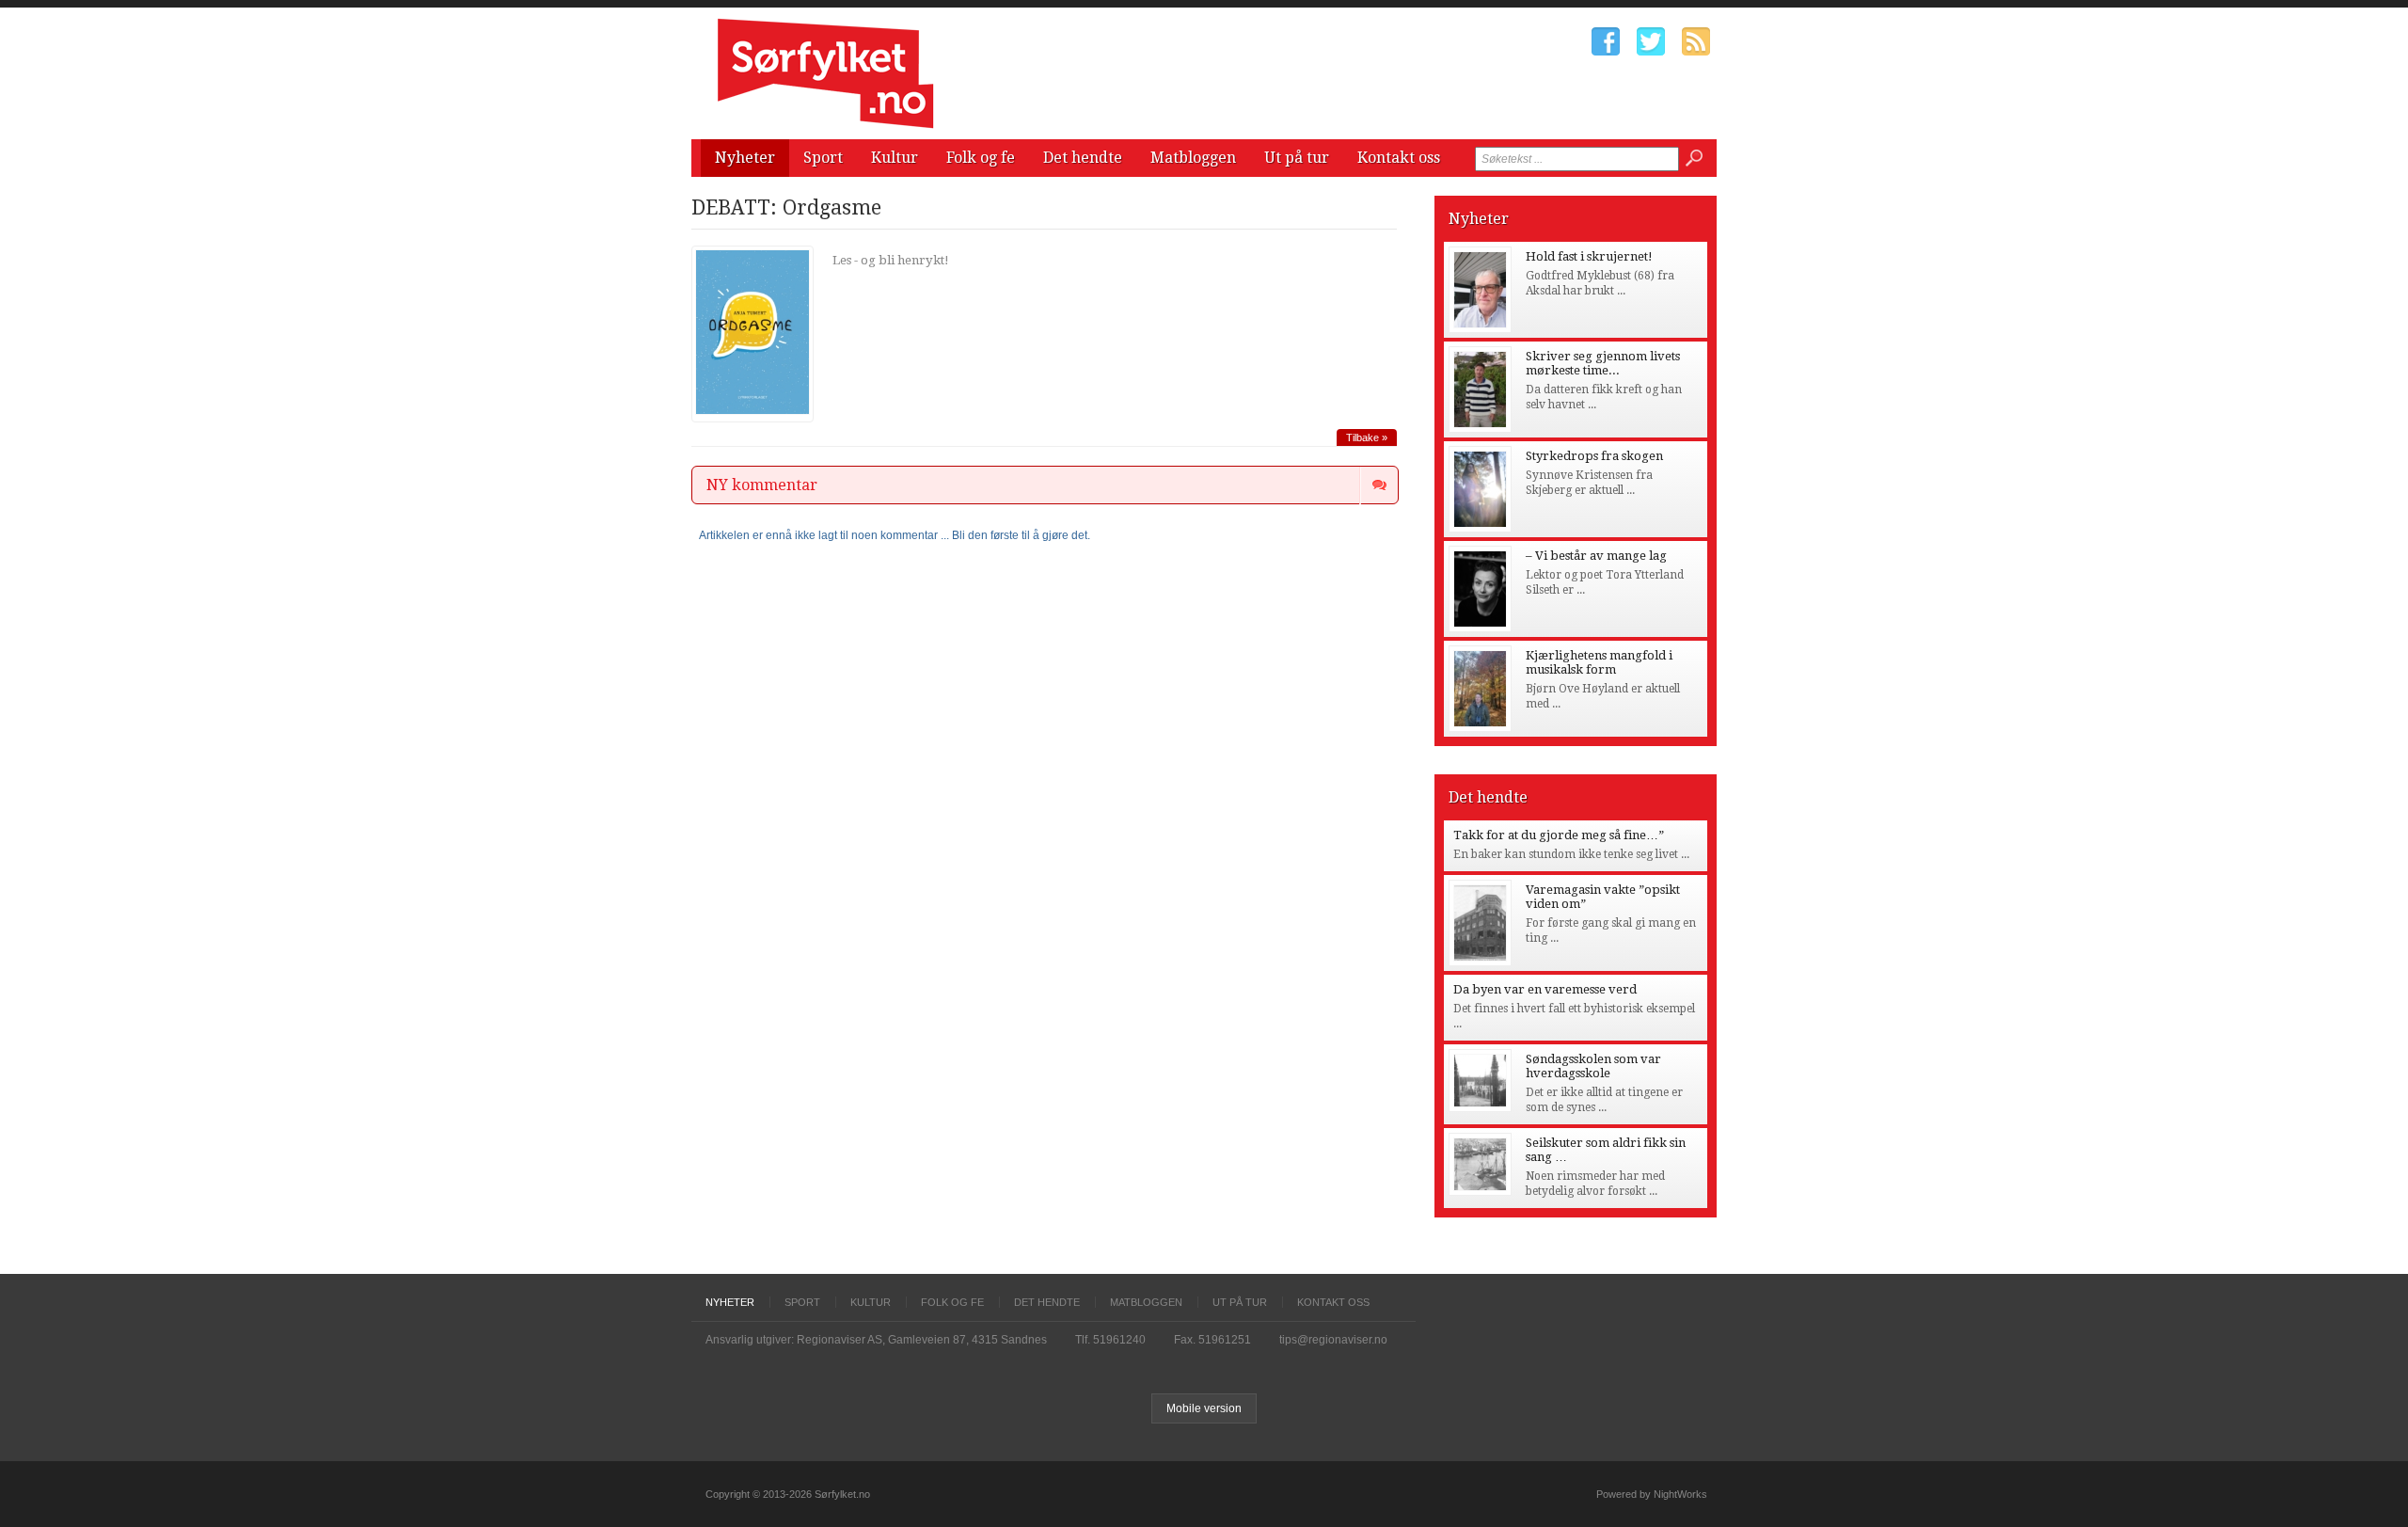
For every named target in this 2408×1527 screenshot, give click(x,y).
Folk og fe (981, 158)
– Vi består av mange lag (1596, 556)
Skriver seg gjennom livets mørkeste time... (1603, 363)
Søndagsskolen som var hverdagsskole (1593, 1066)
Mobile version (1204, 1408)
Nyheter (745, 158)
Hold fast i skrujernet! (1589, 256)
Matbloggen (1193, 158)
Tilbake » (1367, 437)
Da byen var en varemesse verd (1545, 989)
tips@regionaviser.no (1333, 1340)
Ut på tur (1297, 158)
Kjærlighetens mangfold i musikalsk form (1599, 662)
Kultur (895, 158)
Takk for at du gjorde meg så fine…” (1559, 835)
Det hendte (1083, 158)
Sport (823, 158)
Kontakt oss (1399, 158)
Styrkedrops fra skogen (1594, 456)
